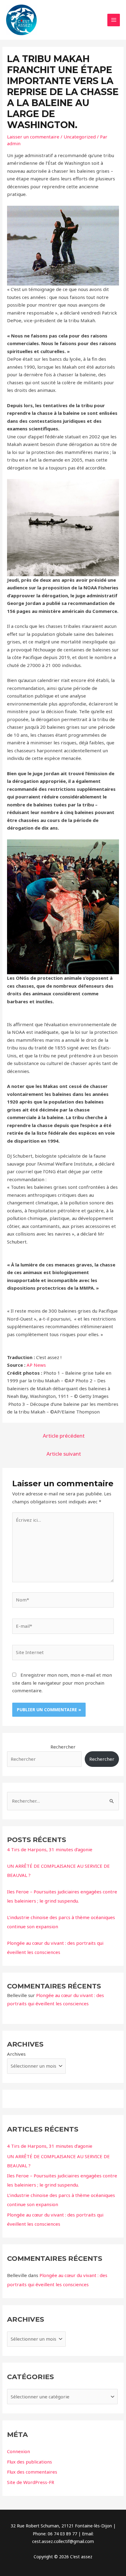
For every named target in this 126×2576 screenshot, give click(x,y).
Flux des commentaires (32, 2472)
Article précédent (64, 1436)
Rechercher (63, 1747)
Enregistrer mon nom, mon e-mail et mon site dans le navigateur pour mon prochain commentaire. (62, 1683)
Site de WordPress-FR (31, 2482)
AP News (36, 1365)
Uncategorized (80, 137)
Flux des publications (30, 2462)
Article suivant (64, 1454)
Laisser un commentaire (33, 137)
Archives (16, 2054)
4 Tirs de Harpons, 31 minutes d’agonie (50, 1849)
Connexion (19, 2451)
